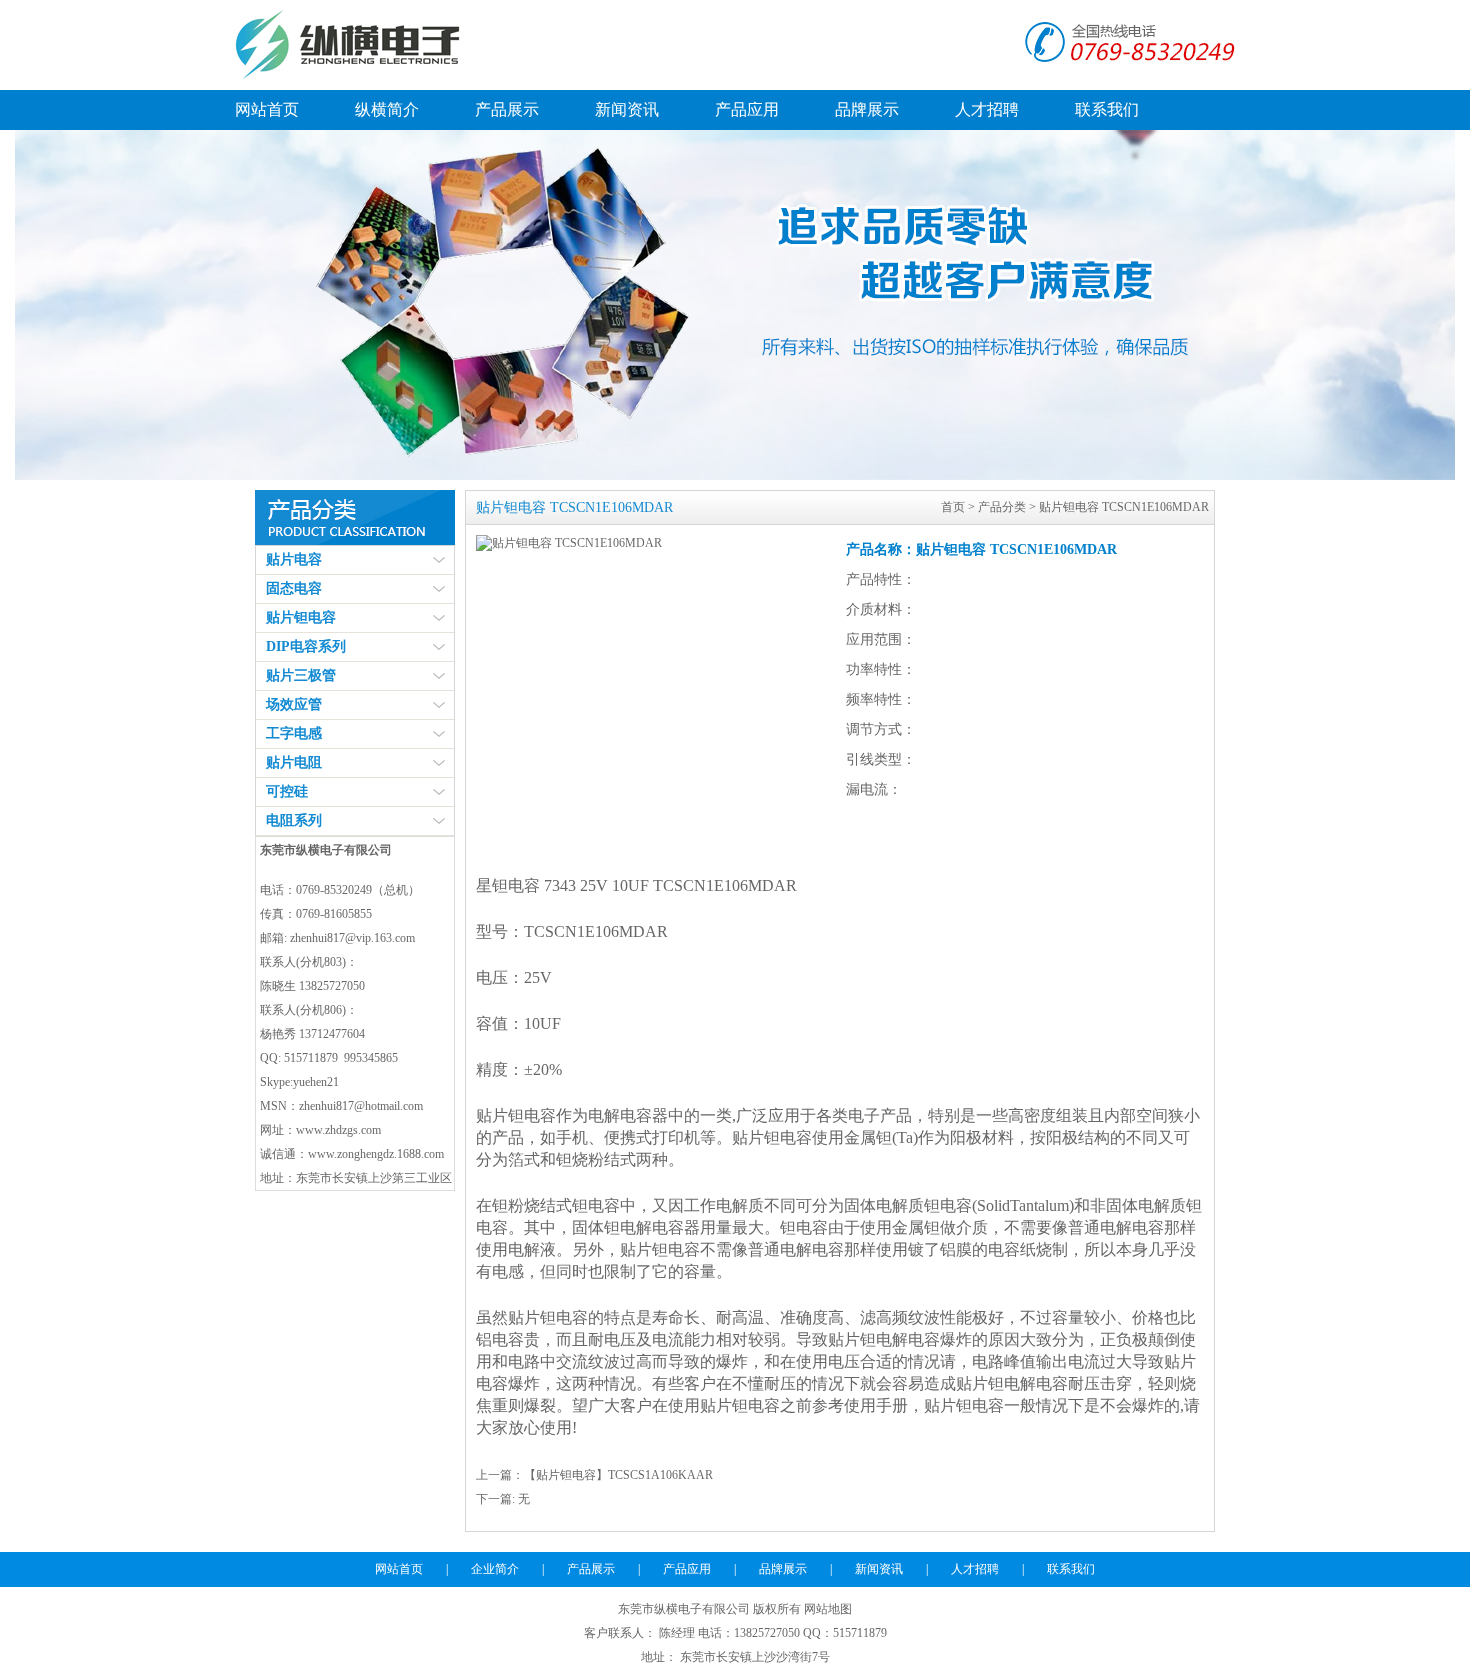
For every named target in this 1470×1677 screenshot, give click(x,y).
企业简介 (495, 1569)
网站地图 (828, 1609)
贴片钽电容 (516, 1115)
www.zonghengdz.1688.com (376, 1154)
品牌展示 (867, 109)
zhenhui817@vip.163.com (352, 938)
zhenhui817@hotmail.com (361, 1106)
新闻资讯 (627, 109)
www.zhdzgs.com (338, 1130)
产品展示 (507, 109)
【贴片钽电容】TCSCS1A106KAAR (618, 1475)
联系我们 (1107, 109)
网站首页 (267, 109)
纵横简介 (387, 109)
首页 (953, 507)
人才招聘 (987, 109)
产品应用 (747, 109)
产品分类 (1002, 507)
